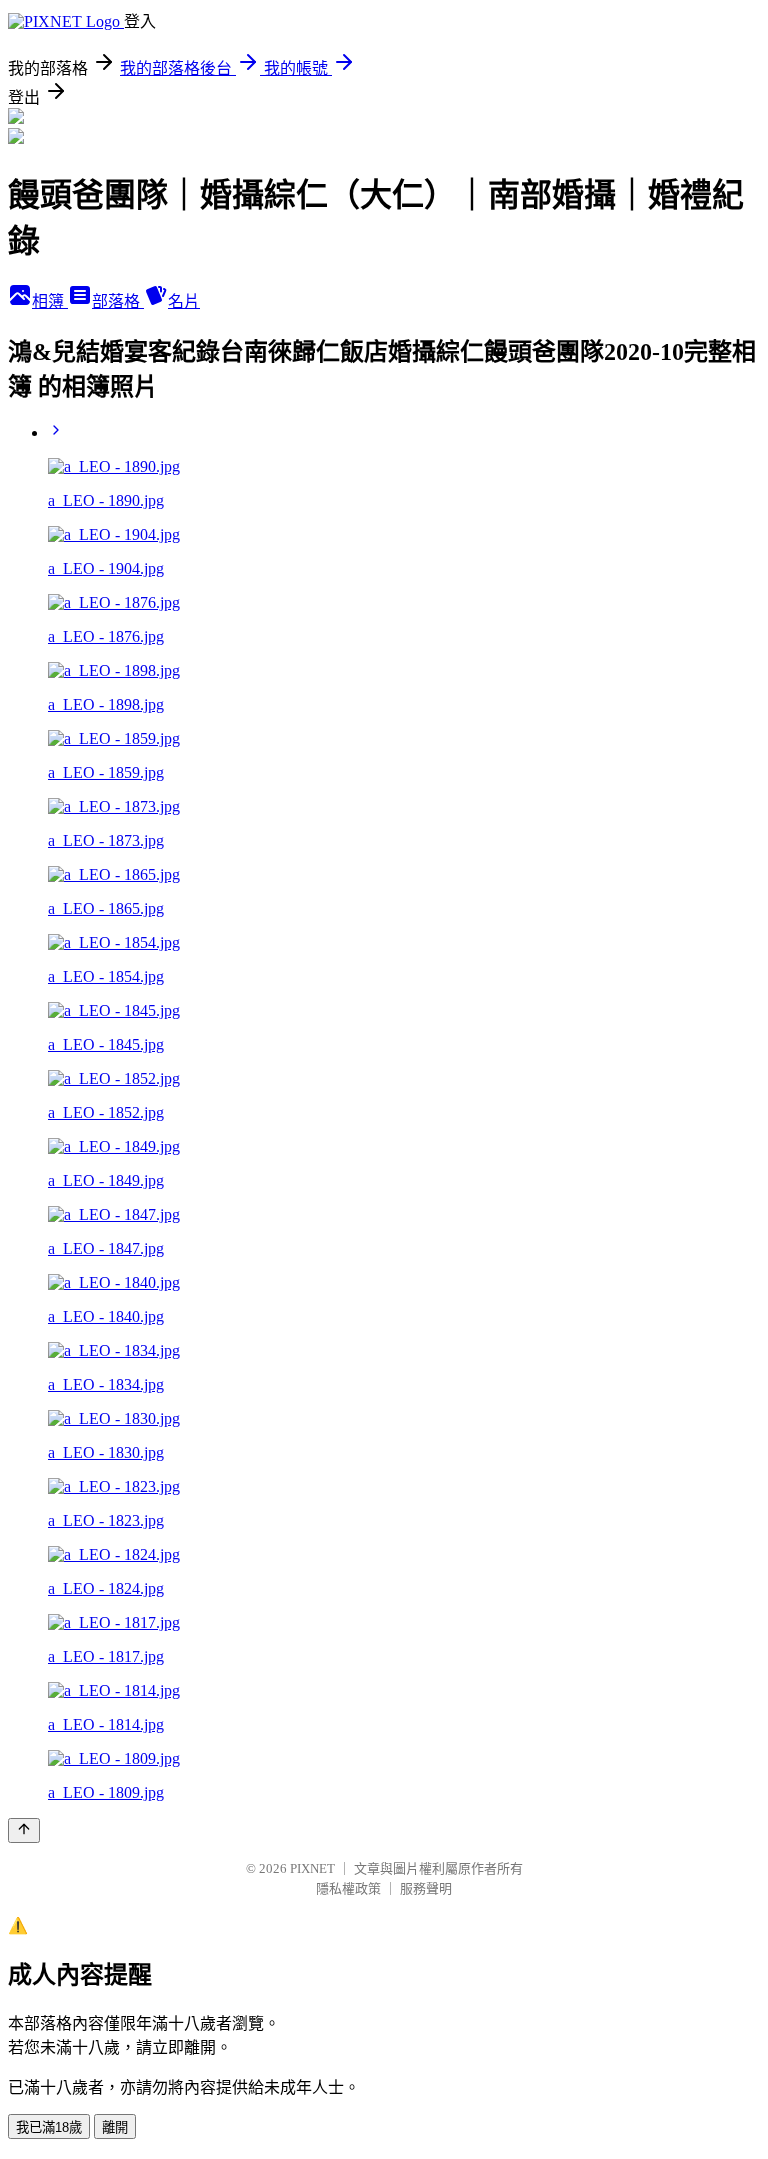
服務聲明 (426, 1888)
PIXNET (312, 1868)
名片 (184, 301)
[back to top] (24, 1830)
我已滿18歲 (49, 2127)
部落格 (118, 301)
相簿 (50, 301)
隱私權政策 (348, 1888)
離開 (115, 2127)
